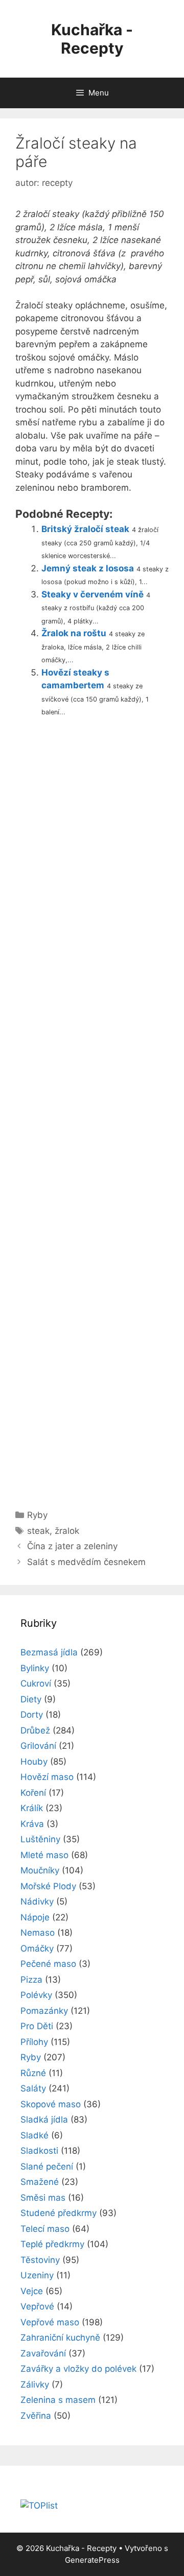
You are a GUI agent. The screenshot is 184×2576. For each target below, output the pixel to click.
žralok (67, 1531)
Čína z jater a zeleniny (72, 1546)
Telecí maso (45, 2229)
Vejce (32, 2291)
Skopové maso (51, 2104)
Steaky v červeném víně (93, 594)
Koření (33, 1793)
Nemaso (38, 1933)
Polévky (36, 1995)
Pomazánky (44, 2011)
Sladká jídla (44, 2120)
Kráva (32, 1824)
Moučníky (40, 1870)
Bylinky (35, 1668)
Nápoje (35, 1917)
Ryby (37, 1515)
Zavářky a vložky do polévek (78, 2369)
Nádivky (37, 1901)
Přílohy (34, 2042)
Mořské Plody (48, 1886)
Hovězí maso (47, 1777)
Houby (34, 1762)
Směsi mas (43, 2198)
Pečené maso (48, 1964)
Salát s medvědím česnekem (86, 1562)
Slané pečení (47, 2166)
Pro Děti (37, 2026)
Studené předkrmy (59, 2213)
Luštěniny (40, 1839)
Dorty (32, 1715)
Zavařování (43, 2353)
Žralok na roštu (74, 633)
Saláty (33, 2088)
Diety (31, 1699)
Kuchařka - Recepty (92, 39)
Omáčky (37, 1948)
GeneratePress (92, 2560)
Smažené (40, 2182)
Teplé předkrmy (52, 2244)
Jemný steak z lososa (88, 568)
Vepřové (37, 2306)
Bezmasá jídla (49, 1652)
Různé (33, 2073)
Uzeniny (37, 2275)
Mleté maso (44, 1855)
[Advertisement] (92, 1109)
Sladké (34, 2135)
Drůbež (35, 1730)
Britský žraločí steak (85, 529)
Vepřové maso (50, 2322)
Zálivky (35, 2385)
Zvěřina (36, 2416)
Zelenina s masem (58, 2400)
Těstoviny (40, 2260)
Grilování (38, 1746)
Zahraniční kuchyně (60, 2338)
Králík (32, 1808)
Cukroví (36, 1683)
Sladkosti (39, 2151)
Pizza (31, 1980)
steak (38, 1531)
